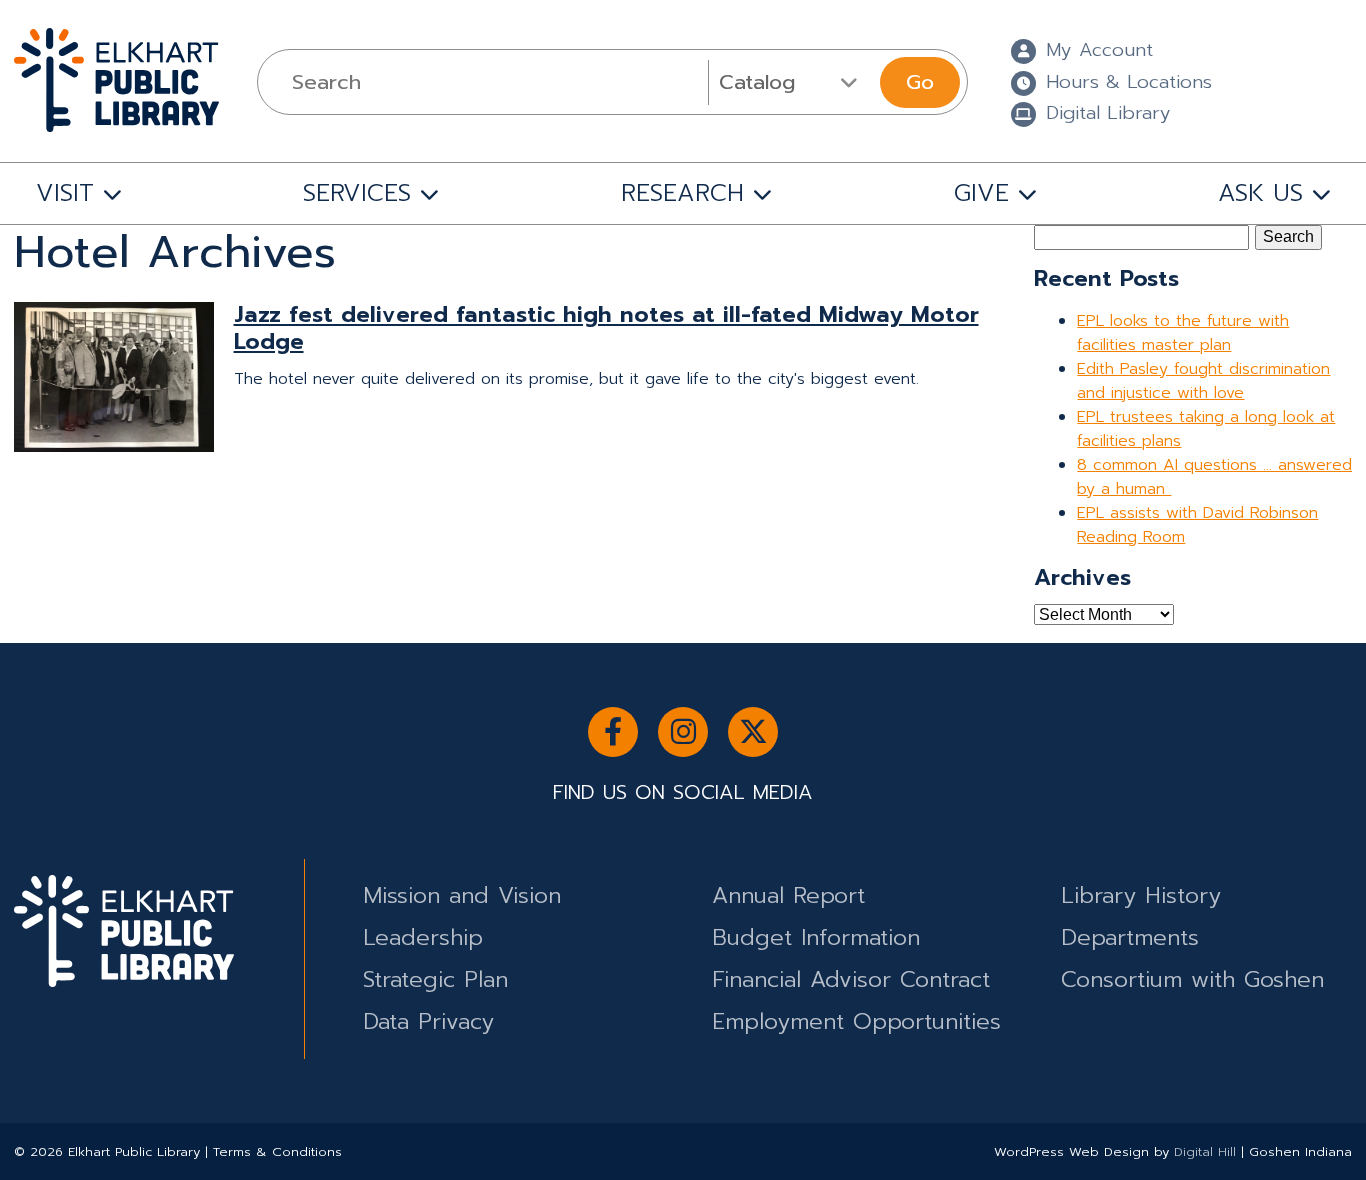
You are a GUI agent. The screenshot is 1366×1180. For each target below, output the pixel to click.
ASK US (1260, 193)
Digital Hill (1205, 1151)
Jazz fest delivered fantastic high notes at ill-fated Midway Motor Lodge (606, 328)
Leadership (423, 937)
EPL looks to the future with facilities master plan (1183, 333)
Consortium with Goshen (1192, 979)
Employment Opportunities (856, 1021)
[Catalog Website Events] (791, 82)
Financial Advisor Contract (851, 979)
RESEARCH (682, 193)
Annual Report (788, 895)
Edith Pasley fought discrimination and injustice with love (1203, 381)
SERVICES (357, 193)
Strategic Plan (435, 979)
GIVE (981, 193)
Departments (1130, 937)
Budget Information (816, 937)
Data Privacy (428, 1021)
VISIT (65, 193)
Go (920, 82)
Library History (1141, 895)
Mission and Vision (462, 895)
